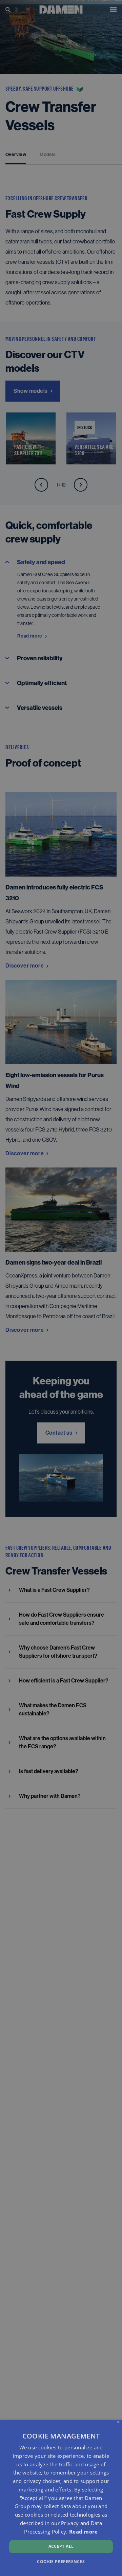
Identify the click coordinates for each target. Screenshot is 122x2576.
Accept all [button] (61, 2546)
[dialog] (61, 2498)
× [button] (118, 2422)
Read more (84, 2532)
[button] (61, 2561)
